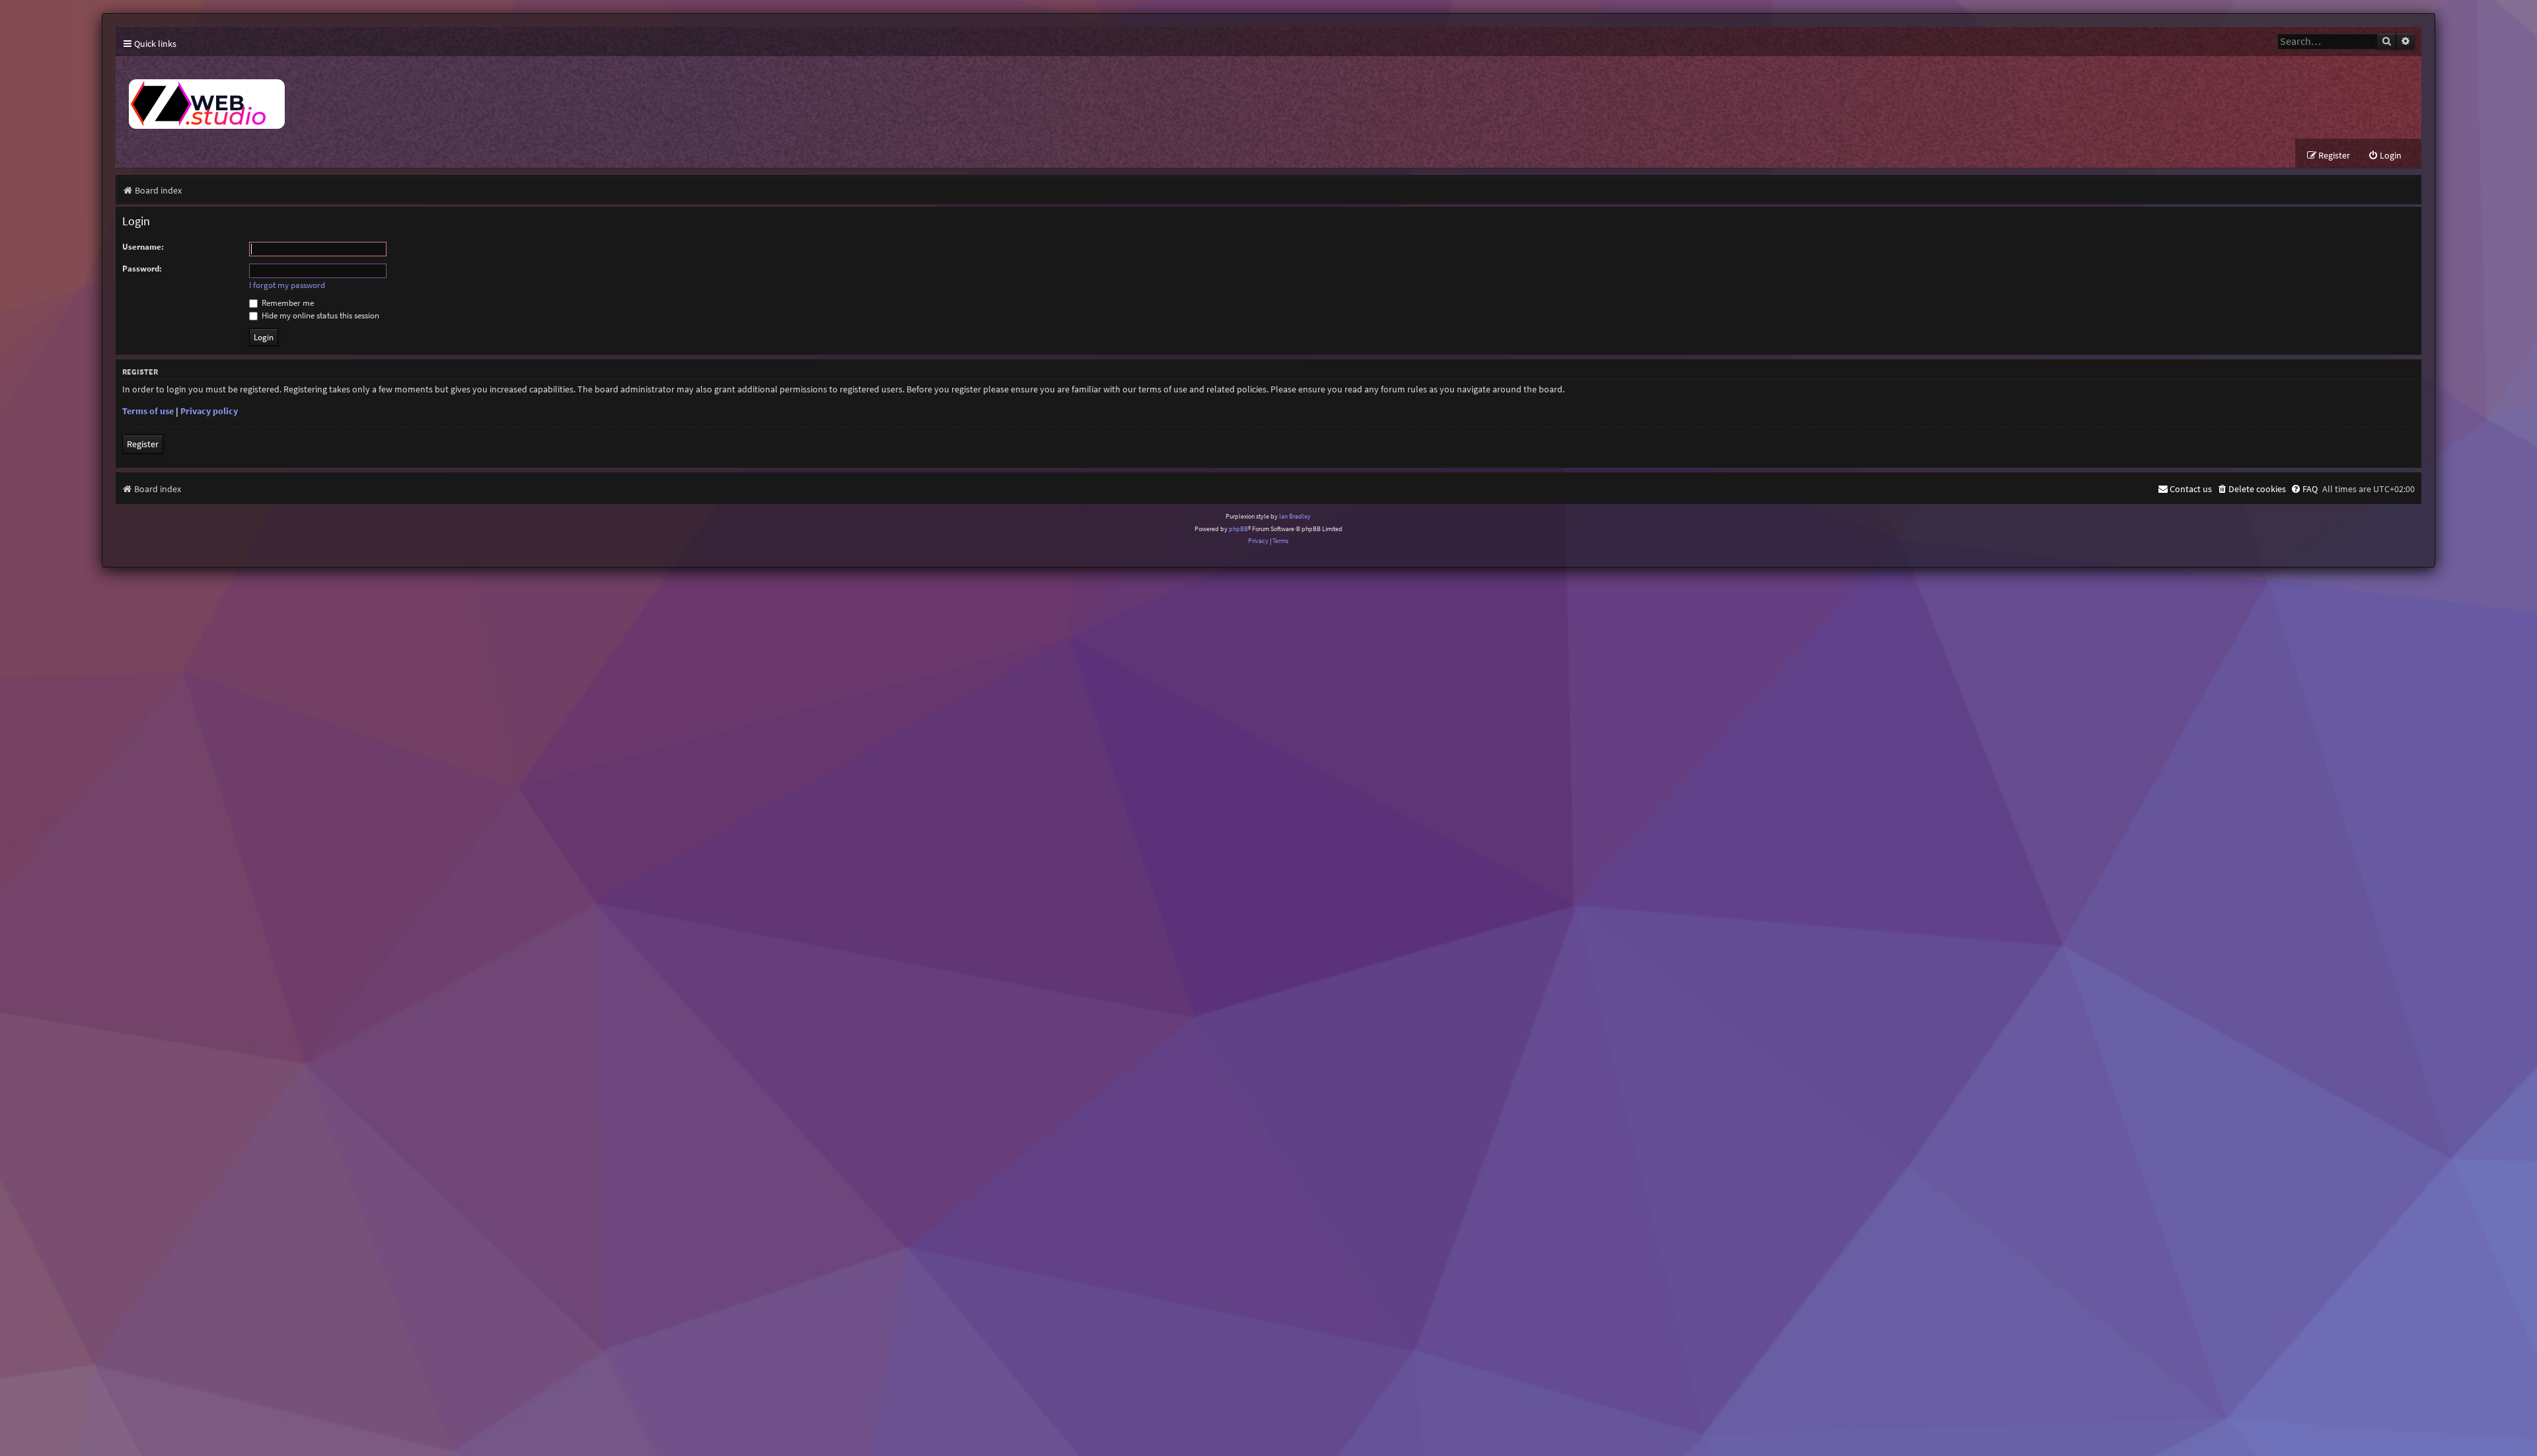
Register (143, 444)
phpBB (1238, 529)
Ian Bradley (1295, 516)
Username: (143, 247)
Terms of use (148, 411)
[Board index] (360, 97)
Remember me (287, 303)
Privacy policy (209, 411)
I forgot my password (287, 285)
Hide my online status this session (319, 315)
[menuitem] (2385, 156)
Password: (142, 269)
